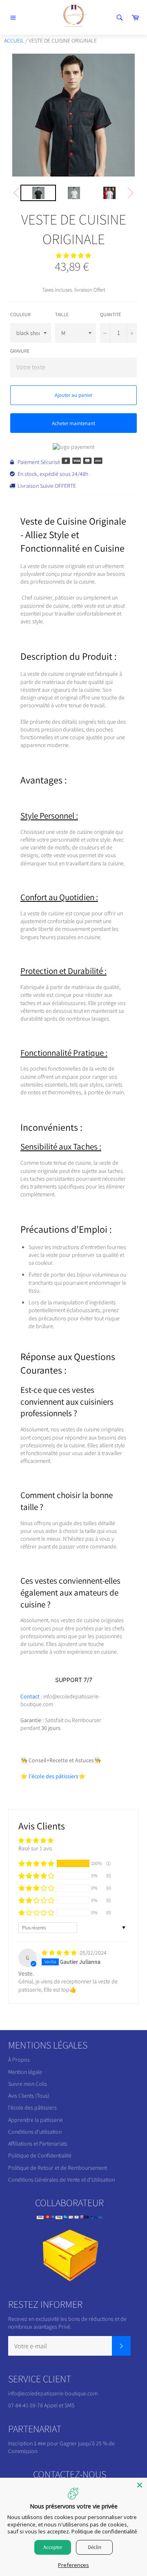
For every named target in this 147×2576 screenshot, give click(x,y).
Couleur (20, 314)
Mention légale (25, 2072)
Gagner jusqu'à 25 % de (87, 2443)
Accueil (14, 41)
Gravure (20, 351)
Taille (62, 314)
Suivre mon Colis (28, 2084)
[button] (73, 256)
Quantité (110, 314)
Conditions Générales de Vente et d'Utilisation (61, 2180)
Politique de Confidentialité (40, 2155)
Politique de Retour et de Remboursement (58, 2168)
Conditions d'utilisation (35, 2132)
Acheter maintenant (73, 423)
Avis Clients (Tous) (29, 2096)
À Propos (19, 2060)
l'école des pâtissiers (32, 2107)
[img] (60, 1953)
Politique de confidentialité (104, 2531)
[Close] (140, 2485)
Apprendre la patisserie (36, 2120)
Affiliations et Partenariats (38, 2144)
